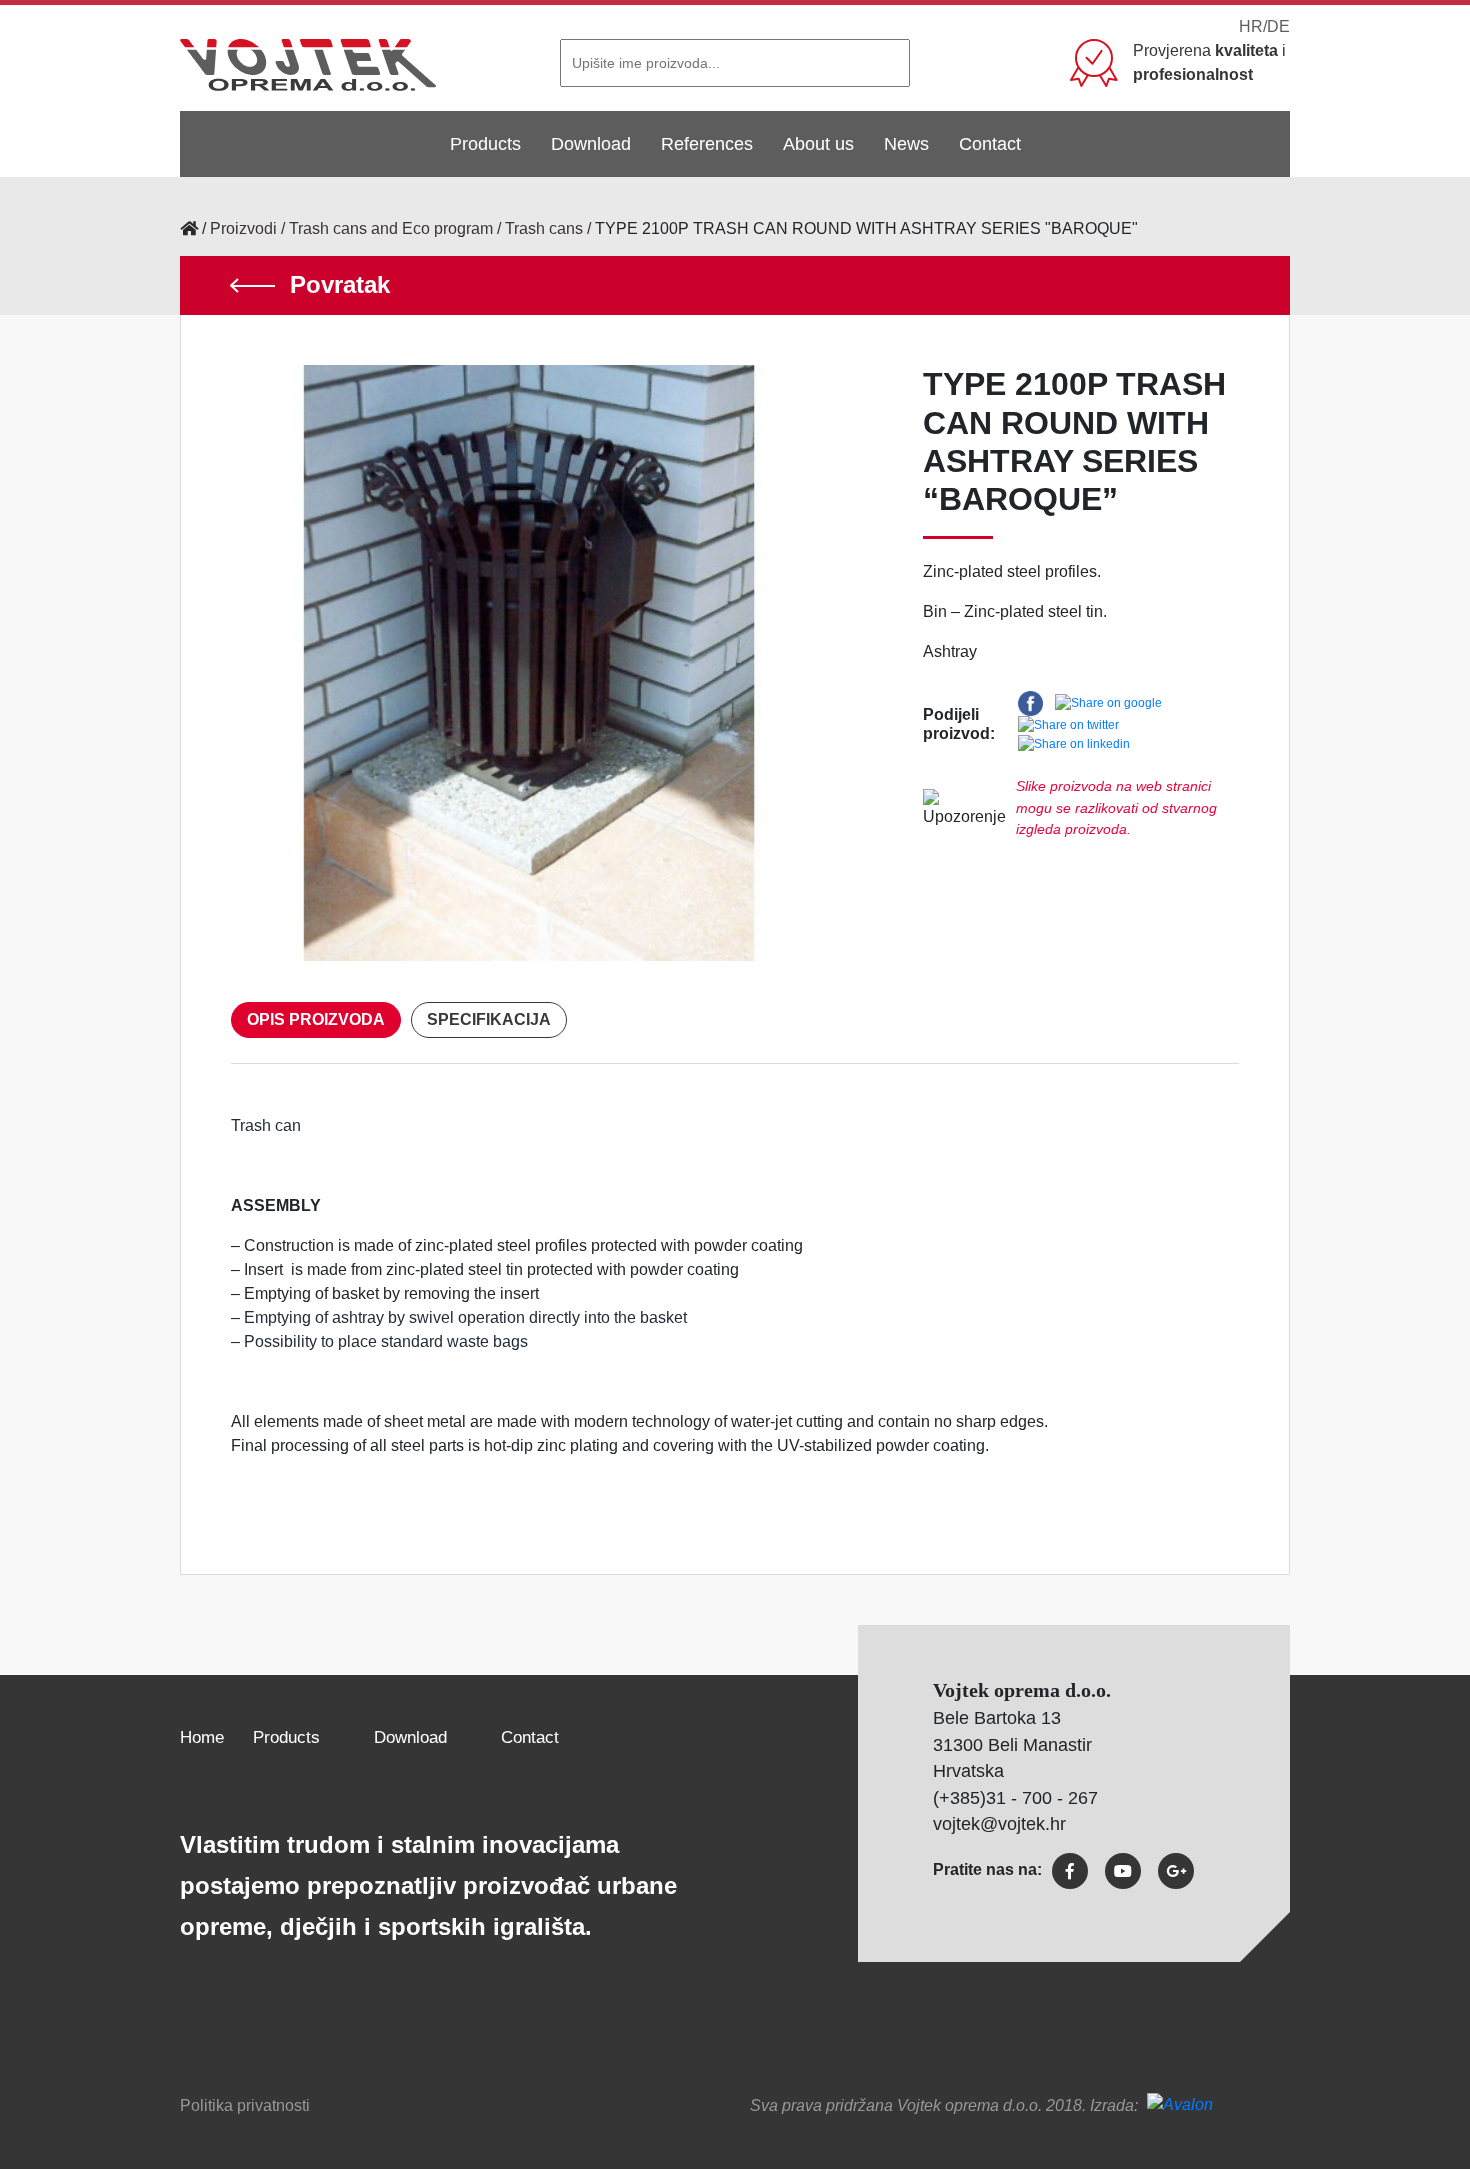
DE (1278, 26)
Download (591, 144)
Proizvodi (243, 228)
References (707, 144)
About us (818, 144)
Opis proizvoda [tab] (316, 1019)
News (906, 144)
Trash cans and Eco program (391, 228)
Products (485, 144)
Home (202, 1737)
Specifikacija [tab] (489, 1019)
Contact (990, 144)
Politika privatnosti (245, 2105)
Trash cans (544, 228)
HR (1251, 26)
